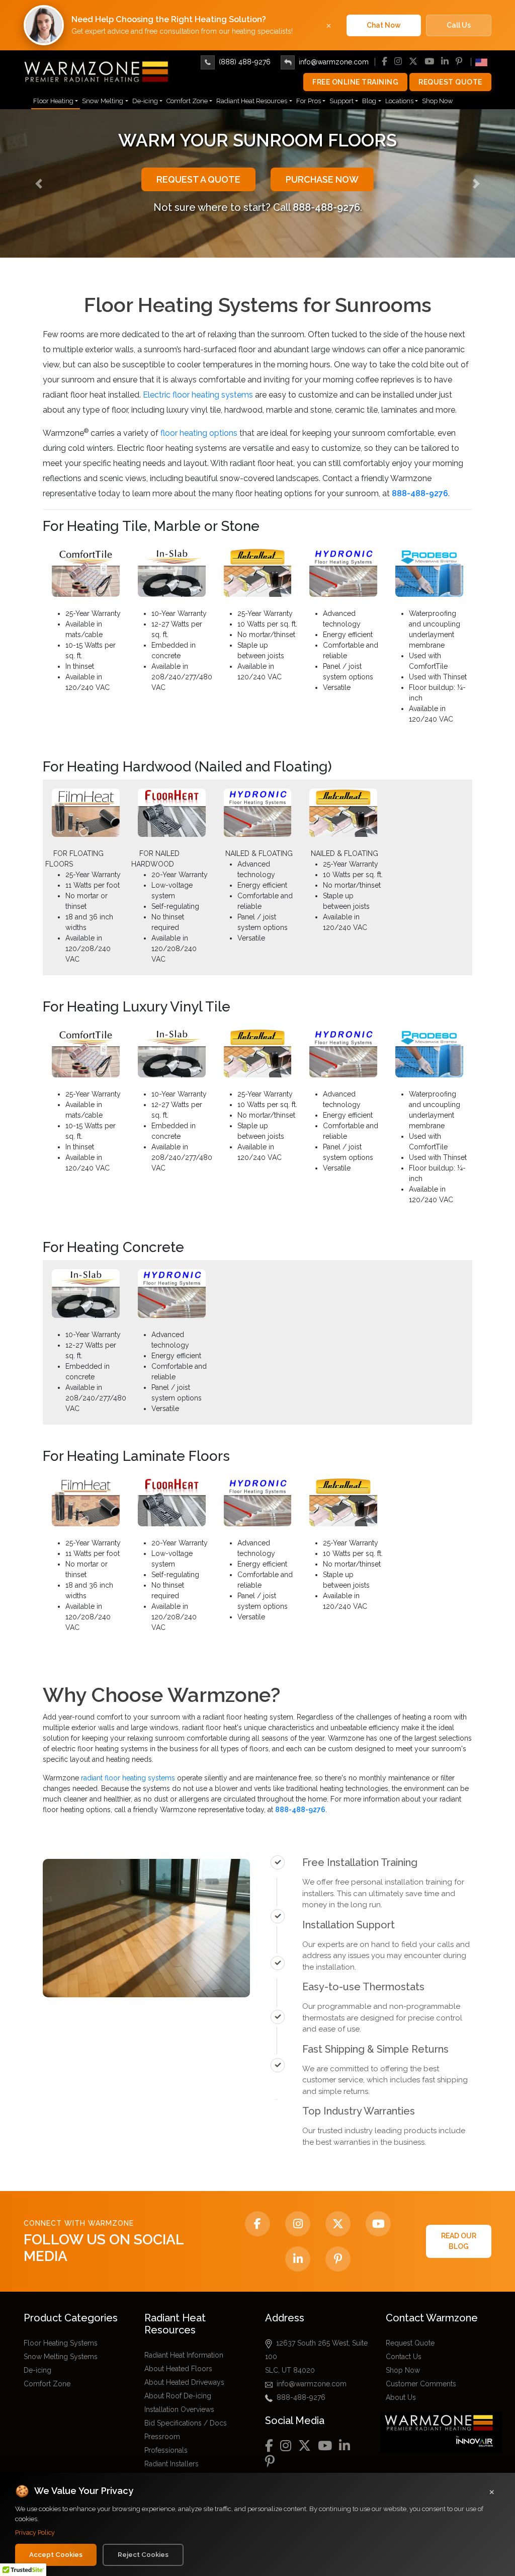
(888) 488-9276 (245, 62)
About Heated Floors (178, 2369)
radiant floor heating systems (128, 1778)
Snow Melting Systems (61, 2357)
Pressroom (162, 2437)
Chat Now (384, 25)
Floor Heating (53, 101)
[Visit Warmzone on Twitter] (338, 2224)
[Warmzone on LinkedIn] (298, 2259)
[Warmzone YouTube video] (378, 2224)
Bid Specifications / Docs (186, 2423)
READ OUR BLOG (459, 2241)
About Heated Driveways (184, 2382)
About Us (401, 2397)
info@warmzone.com (334, 62)
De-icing (145, 101)
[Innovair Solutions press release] (444, 2432)
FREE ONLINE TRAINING (355, 82)
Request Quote (450, 82)
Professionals (166, 2450)
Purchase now (322, 179)
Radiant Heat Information (184, 2355)
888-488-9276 (301, 2397)
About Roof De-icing (178, 2396)
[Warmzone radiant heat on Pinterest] (338, 2259)
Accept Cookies (56, 2554)
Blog (369, 101)
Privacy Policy (35, 2532)
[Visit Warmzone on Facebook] (257, 2224)
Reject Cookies (143, 2554)
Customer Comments (421, 2384)
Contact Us (404, 2357)
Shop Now (438, 101)
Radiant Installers (171, 2464)
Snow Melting (103, 101)
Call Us (459, 25)
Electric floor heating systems (198, 395)
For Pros (309, 101)
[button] (39, 183)
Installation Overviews (179, 2409)
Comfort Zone (187, 101)
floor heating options (199, 433)
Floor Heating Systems (61, 2343)
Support (341, 101)
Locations (399, 101)
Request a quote (198, 179)
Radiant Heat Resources (252, 101)
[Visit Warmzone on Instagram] (298, 2224)
